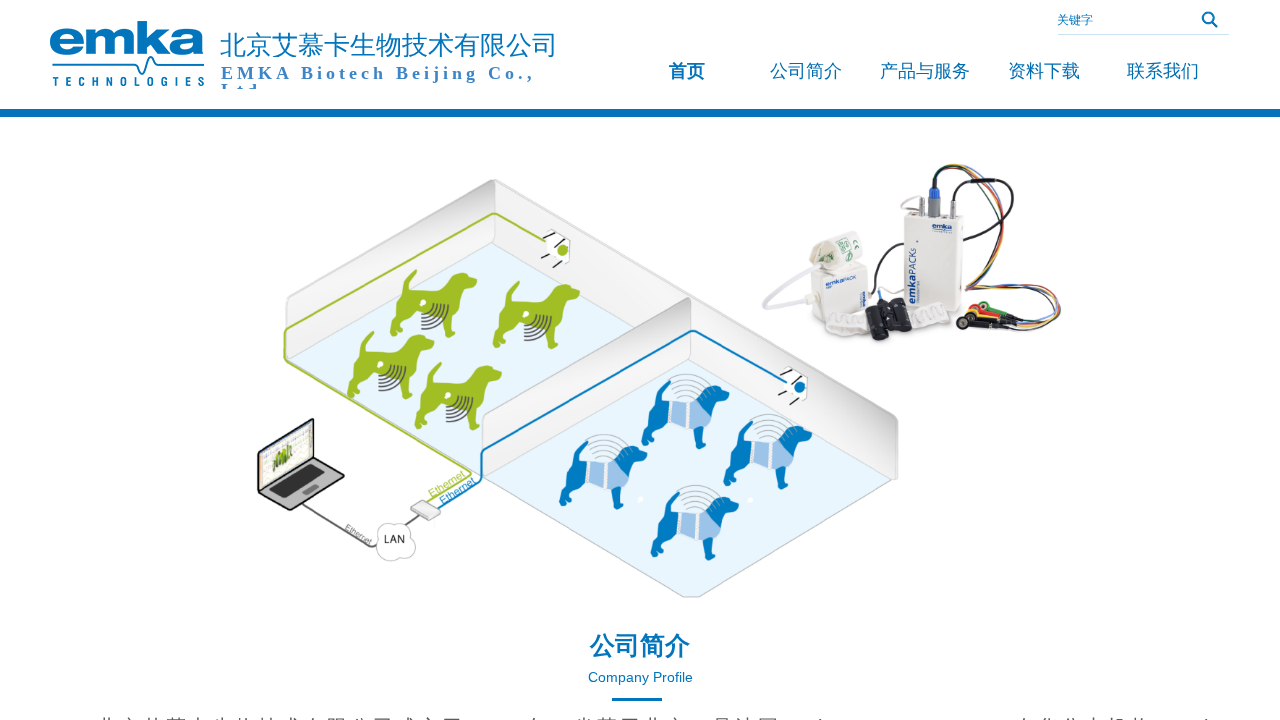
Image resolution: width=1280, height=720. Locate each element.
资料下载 (1044, 71)
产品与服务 (925, 71)
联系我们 (1163, 71)
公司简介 (806, 71)
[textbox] (1115, 20)
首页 (687, 71)
